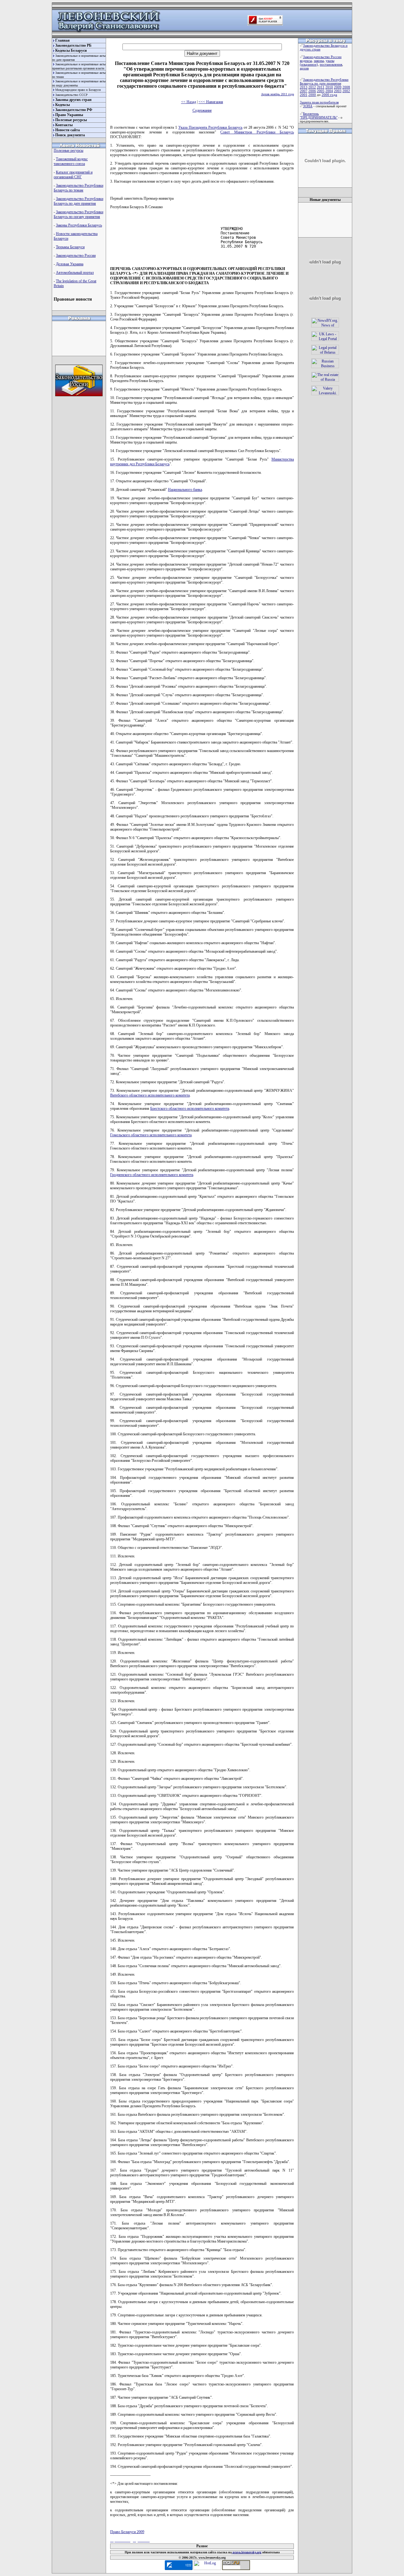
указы (330, 61)
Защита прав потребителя (319, 102)
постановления (331, 64)
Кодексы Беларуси (71, 50)
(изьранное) (309, 64)
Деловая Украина (70, 264)
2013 (304, 87)
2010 (329, 87)
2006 (312, 91)
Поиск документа (70, 135)
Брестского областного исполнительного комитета (190, 1109)
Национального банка (185, 490)
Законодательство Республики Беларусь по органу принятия (78, 214)
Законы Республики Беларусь (79, 225)
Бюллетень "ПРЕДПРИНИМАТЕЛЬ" (319, 115)
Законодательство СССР (71, 95)
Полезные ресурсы (71, 120)
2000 (312, 95)
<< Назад (189, 102)
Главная (62, 40)
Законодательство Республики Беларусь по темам (78, 188)
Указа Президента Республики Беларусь (210, 127)
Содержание (202, 110)
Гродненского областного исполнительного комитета (152, 1175)
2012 (312, 87)
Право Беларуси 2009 (127, 2532)
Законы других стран (73, 100)
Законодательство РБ (73, 45)
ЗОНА (308, 106)
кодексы (306, 61)
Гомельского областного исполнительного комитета (151, 1135)
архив (304, 68)
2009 (338, 87)
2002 (346, 91)
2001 (304, 95)
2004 (329, 91)
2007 (304, 91)
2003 (338, 91)
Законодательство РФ (74, 110)
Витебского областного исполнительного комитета (150, 1095)
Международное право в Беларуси (78, 90)
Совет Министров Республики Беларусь (257, 132)
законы (319, 61)
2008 (346, 87)
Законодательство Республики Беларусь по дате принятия (78, 201)
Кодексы (62, 105)
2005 (321, 91)
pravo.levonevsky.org (247, 2552)
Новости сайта (68, 130)
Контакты (64, 125)
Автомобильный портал (75, 273)
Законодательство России (76, 256)
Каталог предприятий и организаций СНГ (73, 175)
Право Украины (69, 115)
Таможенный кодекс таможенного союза (71, 161)
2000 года (329, 95)
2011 (321, 87)
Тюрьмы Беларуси (70, 247)
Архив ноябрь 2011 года (277, 94)
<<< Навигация (211, 102)
